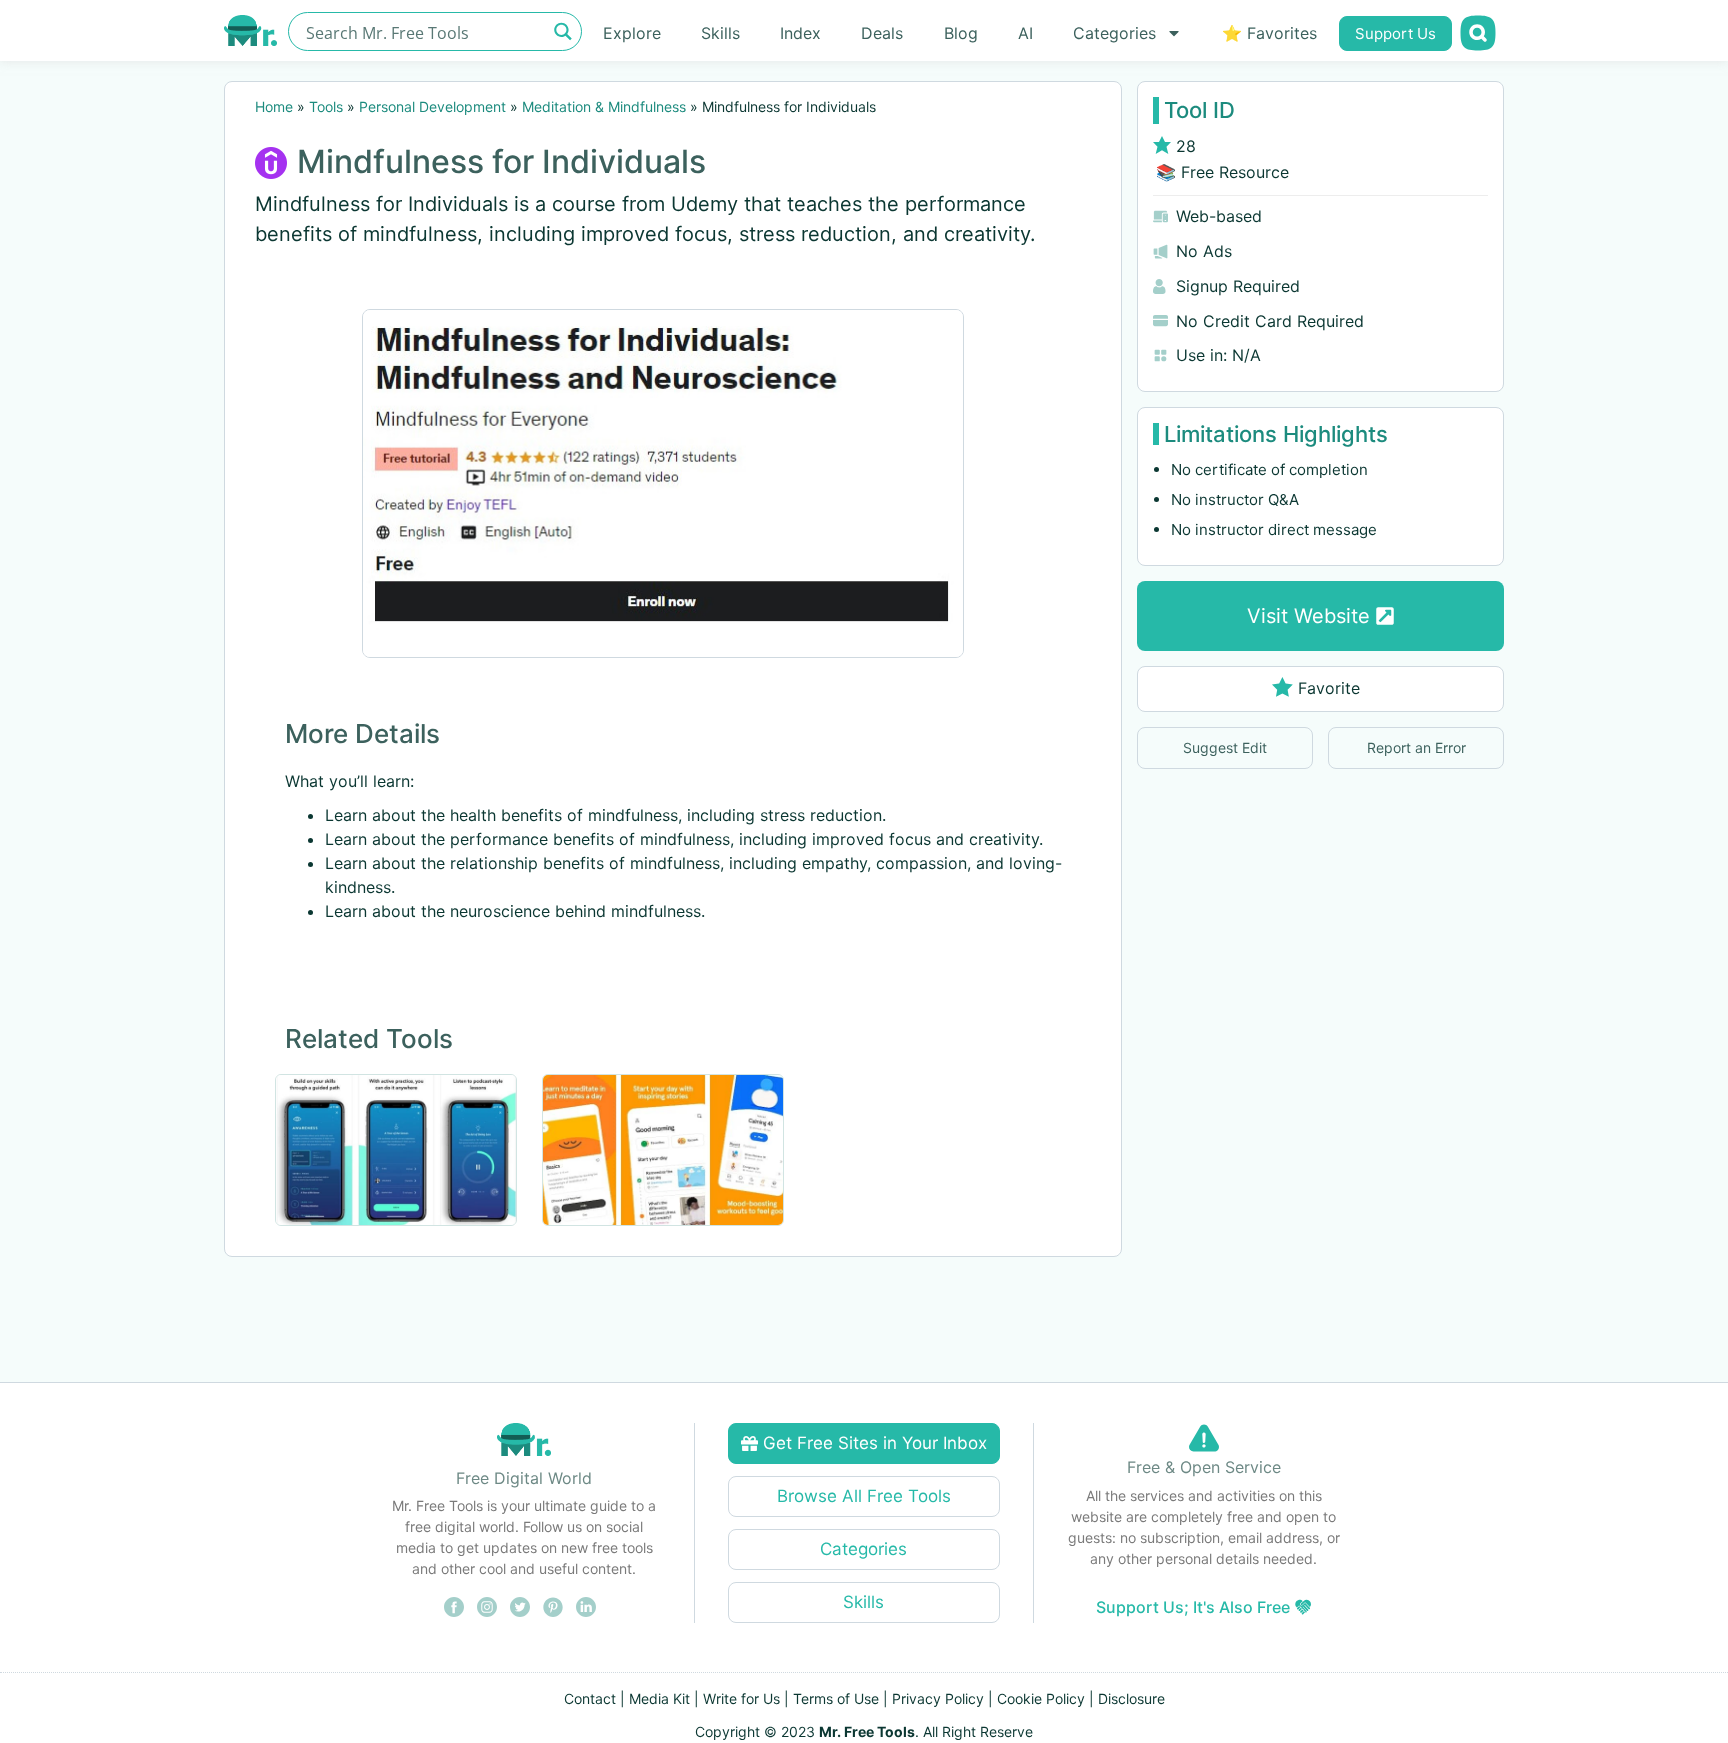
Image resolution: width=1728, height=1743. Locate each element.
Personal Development (432, 106)
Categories (1114, 33)
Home (274, 106)
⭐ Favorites (1269, 33)
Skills (720, 33)
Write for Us (741, 1698)
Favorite (1329, 688)
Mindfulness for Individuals (501, 161)
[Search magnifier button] (562, 31)
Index (800, 33)
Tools (326, 106)
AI (1025, 33)
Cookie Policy (1041, 1698)
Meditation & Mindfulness (604, 106)
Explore (632, 33)
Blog (961, 33)
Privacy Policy (938, 1698)
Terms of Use (836, 1698)
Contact (590, 1698)
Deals (882, 33)
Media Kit (659, 1698)
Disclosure (1131, 1698)
